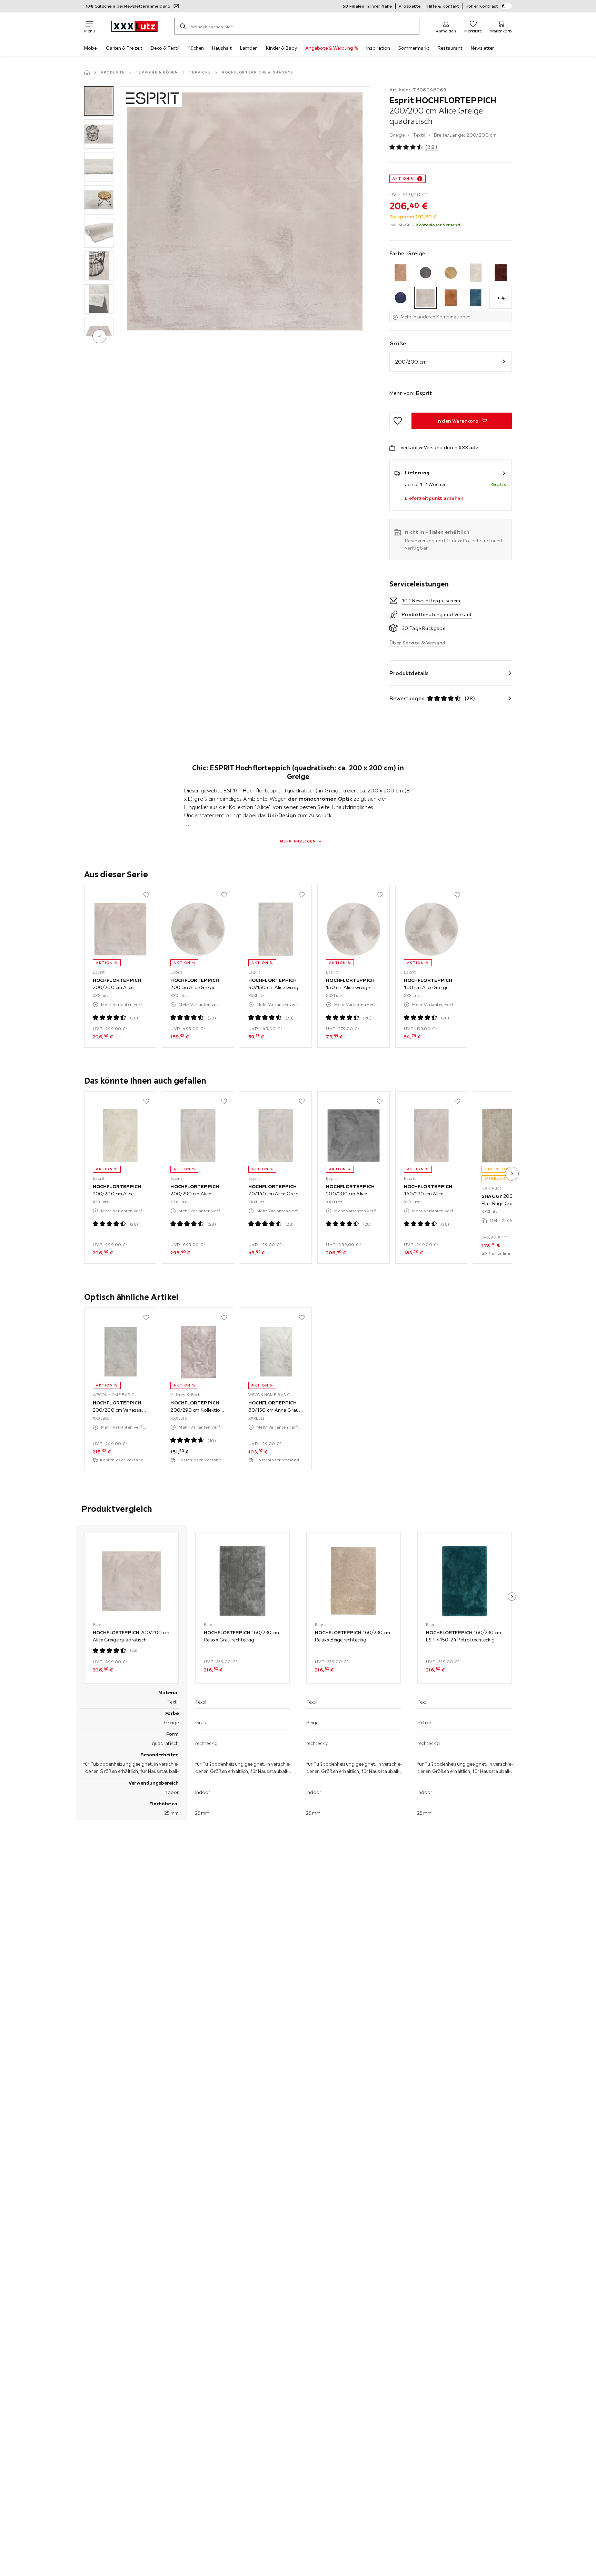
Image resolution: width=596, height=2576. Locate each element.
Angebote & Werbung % (332, 48)
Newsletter (482, 48)
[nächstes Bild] (512, 1174)
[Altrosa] (401, 273)
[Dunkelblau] (401, 298)
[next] (99, 336)
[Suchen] (183, 26)
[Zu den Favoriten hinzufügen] (398, 421)
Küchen (196, 48)
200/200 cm (411, 362)
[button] (99, 101)
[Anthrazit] (425, 273)
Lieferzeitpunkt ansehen (434, 498)
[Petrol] (476, 298)
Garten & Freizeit (124, 48)
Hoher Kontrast (482, 6)
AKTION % (403, 179)
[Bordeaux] (501, 273)
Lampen (249, 48)
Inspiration (378, 48)
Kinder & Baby (281, 48)
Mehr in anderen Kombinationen (436, 317)
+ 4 (501, 298)
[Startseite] (87, 72)
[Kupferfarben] (451, 298)
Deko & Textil (165, 48)
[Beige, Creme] (476, 273)
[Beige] (451, 273)
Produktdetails (409, 673)
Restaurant (450, 48)
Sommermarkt (414, 48)
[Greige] (425, 298)
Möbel (91, 48)
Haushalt (222, 48)
